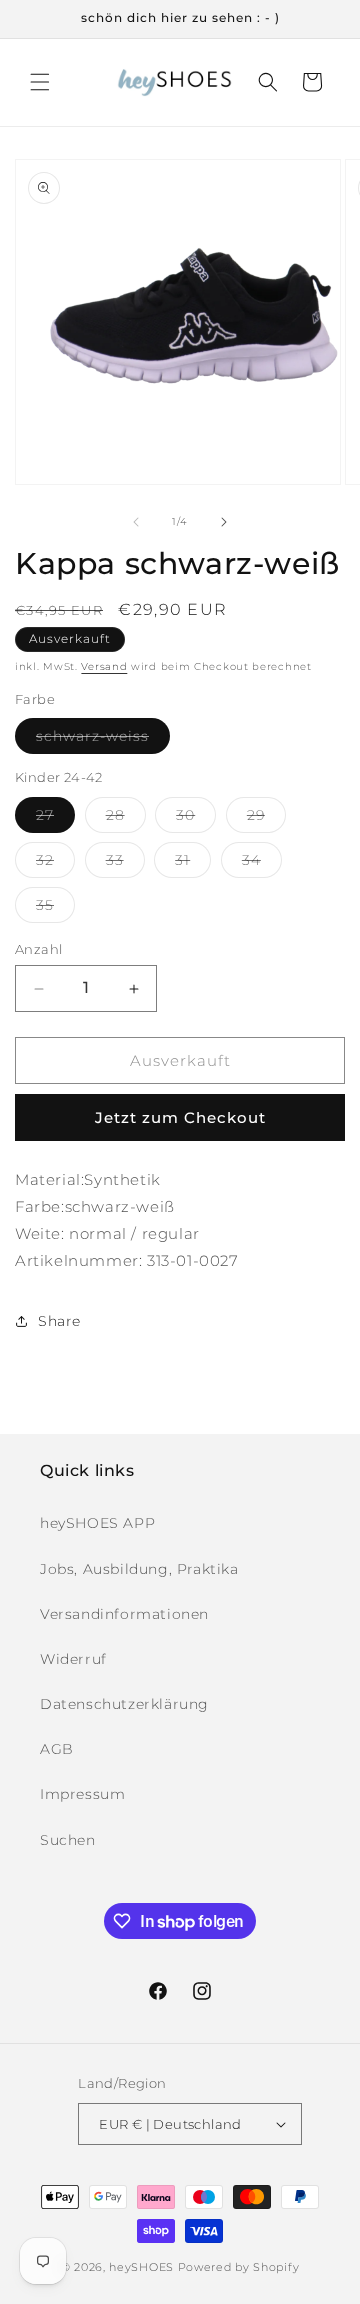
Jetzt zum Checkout (180, 1117)
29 (266, 819)
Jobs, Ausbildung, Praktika (139, 1569)
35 (55, 909)
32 (55, 864)
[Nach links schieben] (136, 522)
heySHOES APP (97, 1523)
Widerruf (73, 1659)
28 (126, 819)
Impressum (82, 1794)
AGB (57, 1749)
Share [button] (59, 1321)
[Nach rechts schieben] (224, 522)
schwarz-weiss (103, 740)
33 (125, 864)
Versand (104, 666)
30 (196, 819)
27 (55, 819)
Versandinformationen (124, 1614)
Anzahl (38, 949)
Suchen (68, 1840)
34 (262, 864)
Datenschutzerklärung (124, 1704)
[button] (40, 82)
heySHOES (141, 2267)
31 (193, 864)
